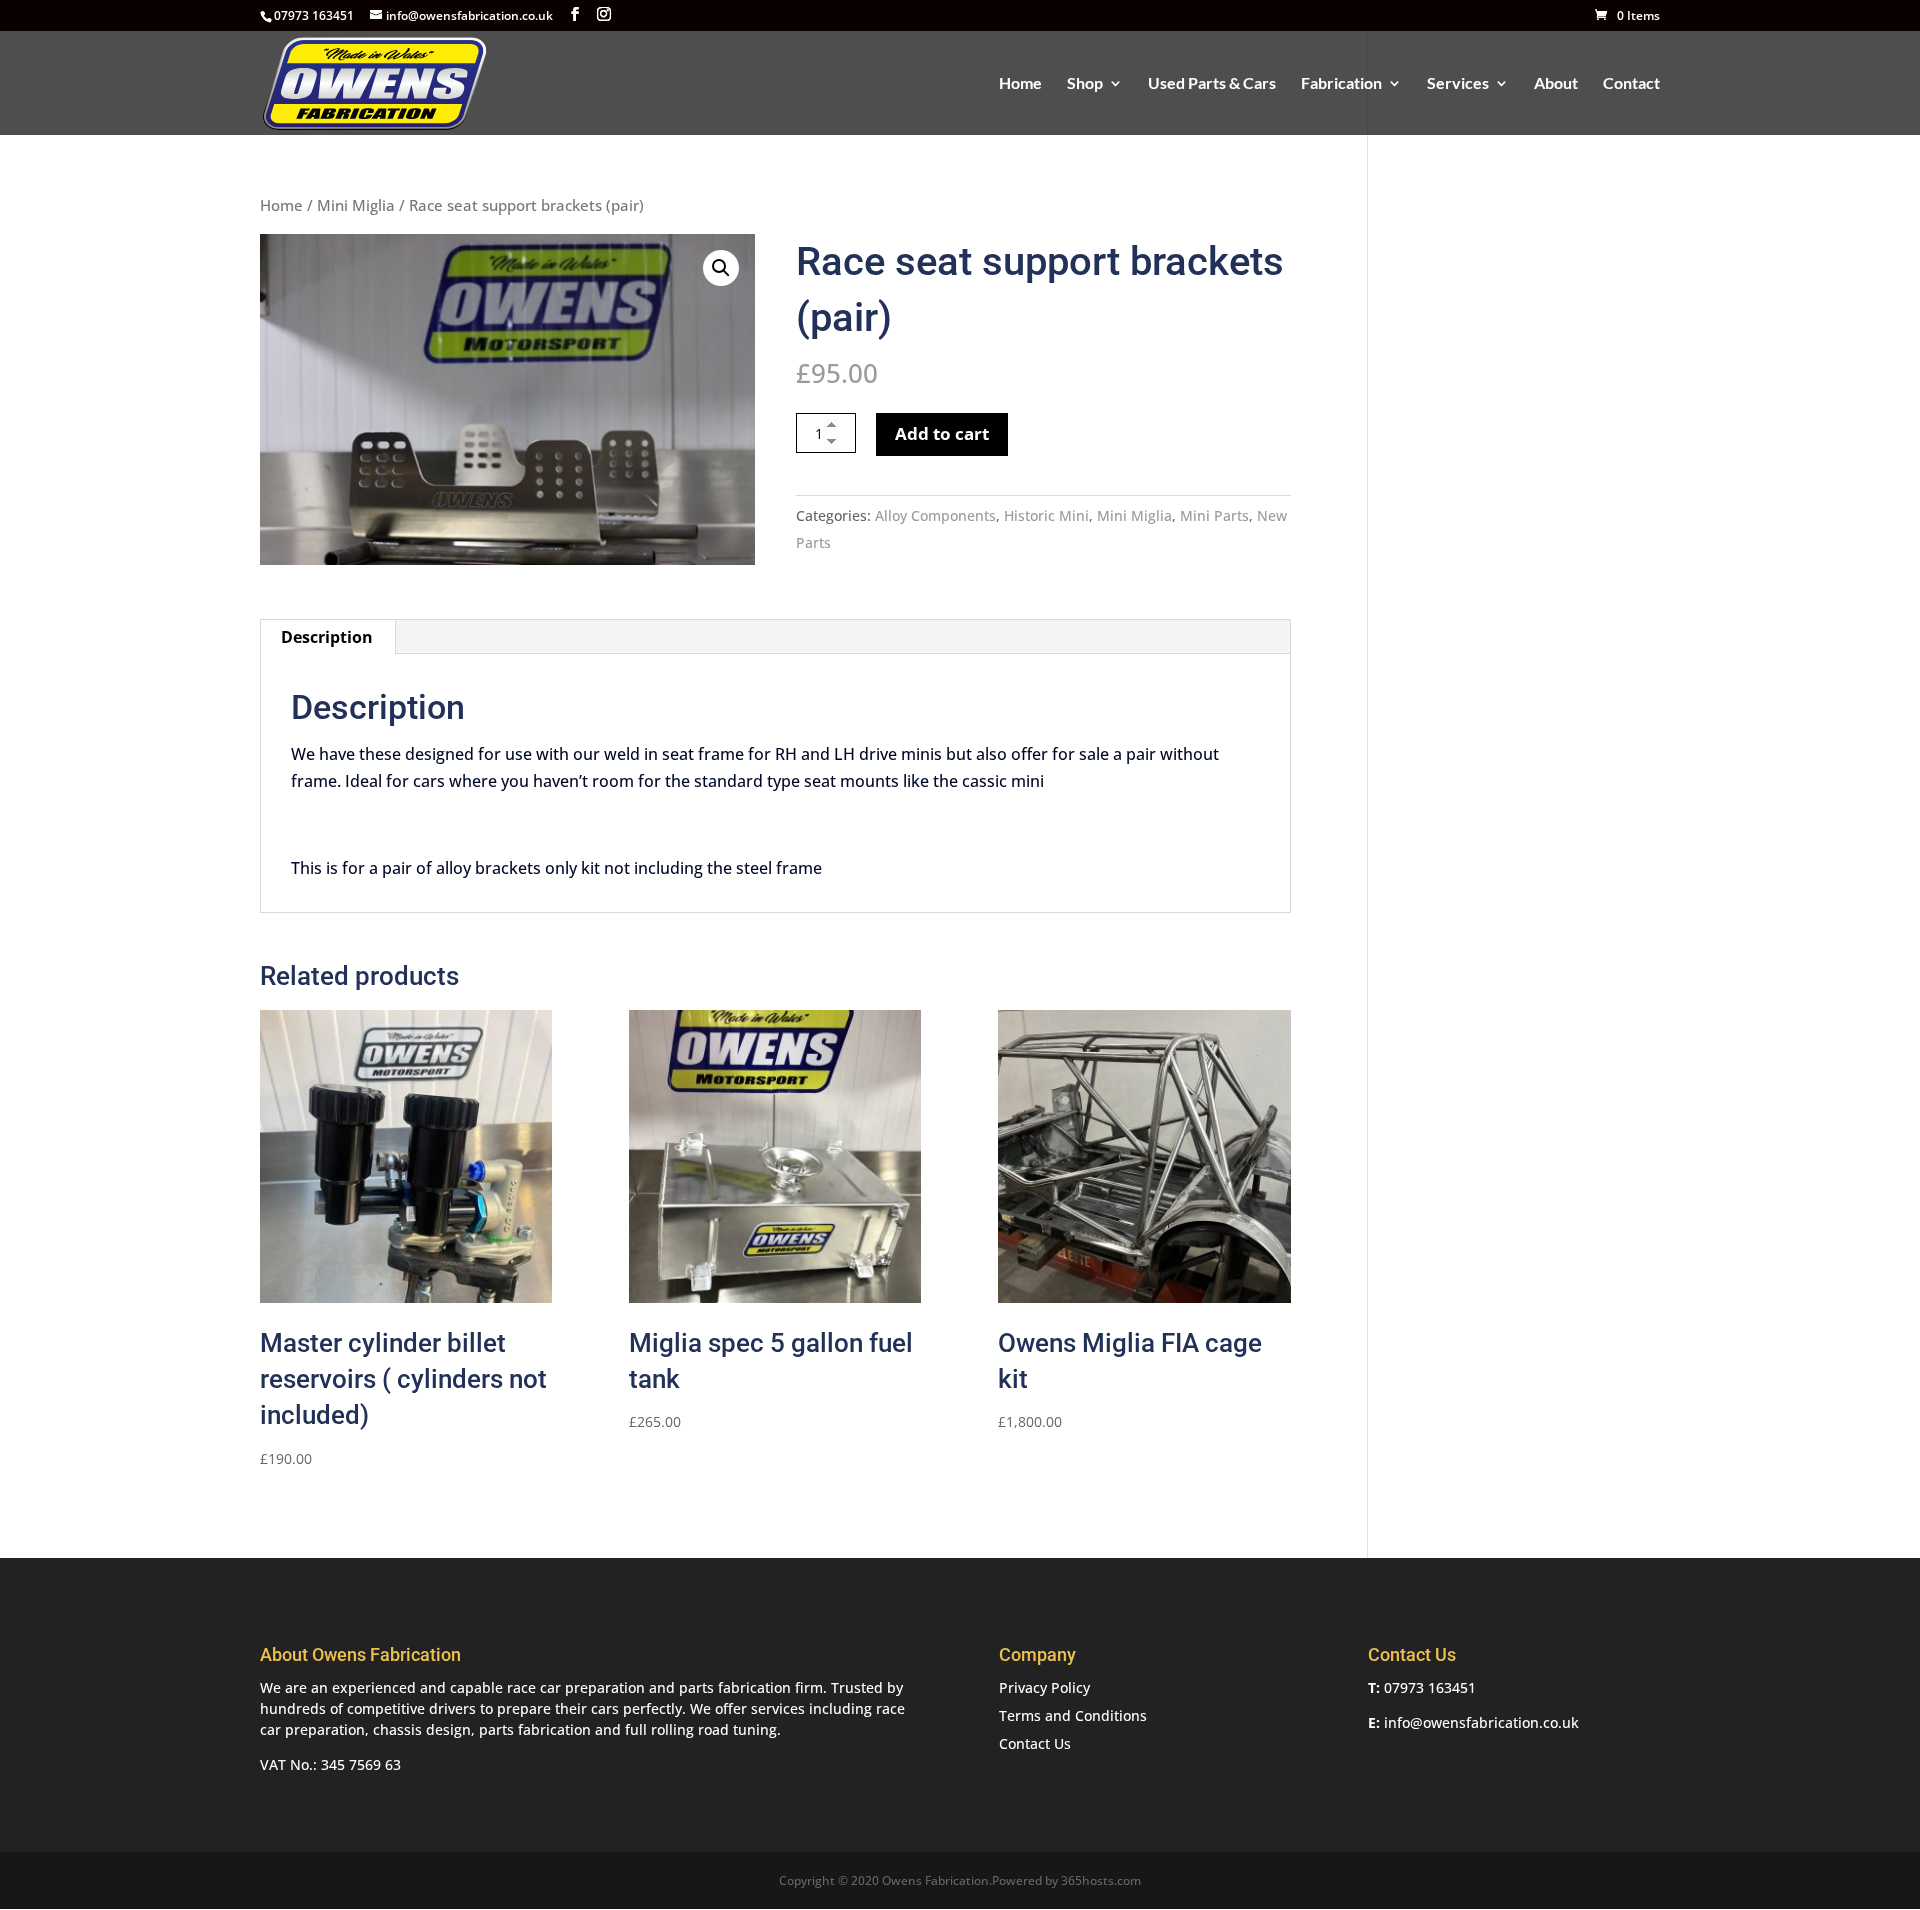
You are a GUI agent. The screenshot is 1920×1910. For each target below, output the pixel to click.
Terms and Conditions (1073, 1715)
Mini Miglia (356, 205)
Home (1020, 84)
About (1556, 84)
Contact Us (1035, 1743)
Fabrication (1341, 84)
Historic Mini (1046, 515)
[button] (721, 268)
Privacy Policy (1044, 1687)
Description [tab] (327, 637)
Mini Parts (1214, 515)
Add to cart (942, 433)
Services (1458, 84)
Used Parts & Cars (1212, 84)
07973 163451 (1430, 1687)
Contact (1631, 84)
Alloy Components (935, 515)
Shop (1085, 84)
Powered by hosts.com (1066, 1880)
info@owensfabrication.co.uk (1481, 1722)
